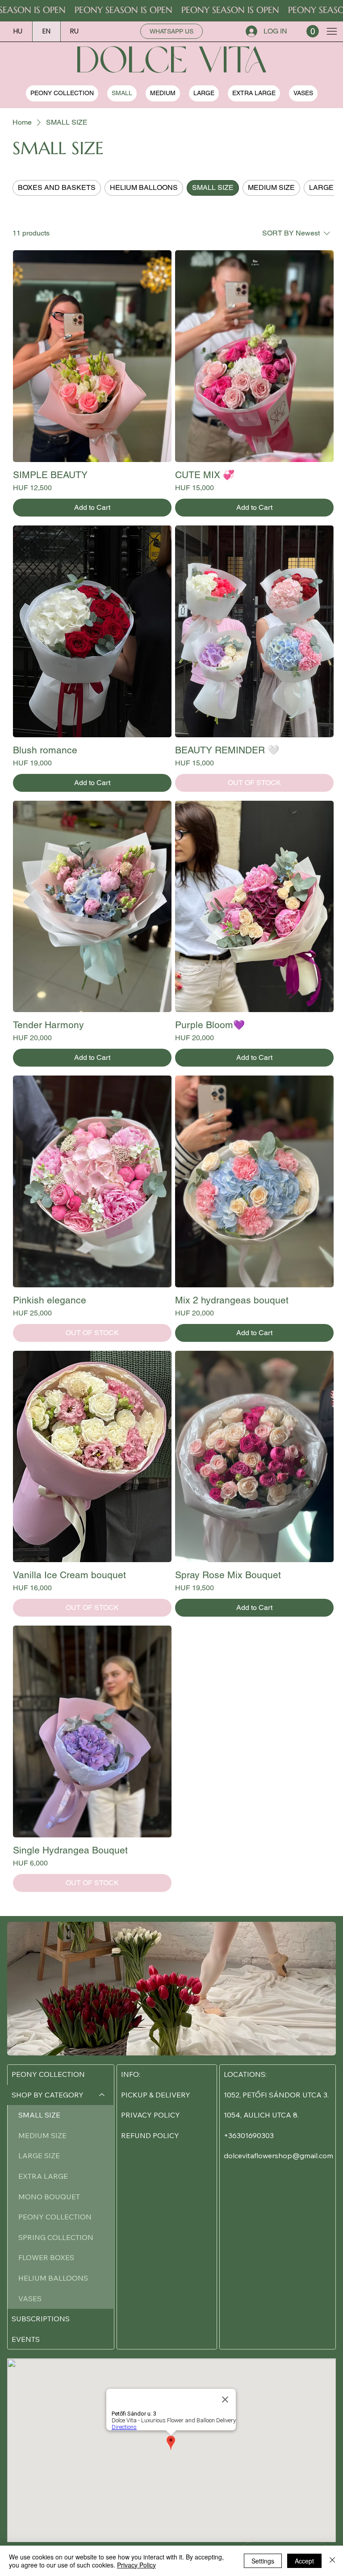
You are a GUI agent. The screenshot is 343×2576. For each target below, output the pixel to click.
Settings (263, 2561)
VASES (30, 2299)
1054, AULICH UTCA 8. (261, 2115)
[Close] (332, 2561)
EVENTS (26, 2339)
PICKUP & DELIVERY (156, 2095)
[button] (313, 31)
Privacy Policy (136, 2565)
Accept (304, 2561)
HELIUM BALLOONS (53, 2278)
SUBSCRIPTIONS (41, 2319)
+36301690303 (249, 2135)
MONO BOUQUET (49, 2197)
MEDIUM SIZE (42, 2135)
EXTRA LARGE (43, 2176)
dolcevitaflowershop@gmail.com (278, 2156)
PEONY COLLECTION (48, 2074)
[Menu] (332, 31)
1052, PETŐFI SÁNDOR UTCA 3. (276, 2095)
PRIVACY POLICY (151, 2115)
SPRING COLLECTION (56, 2237)
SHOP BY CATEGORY (48, 2095)
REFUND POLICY (150, 2135)
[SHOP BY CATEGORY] (102, 2095)
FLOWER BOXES (46, 2257)
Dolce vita (171, 63)
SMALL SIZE (39, 2115)
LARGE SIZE (39, 2156)
